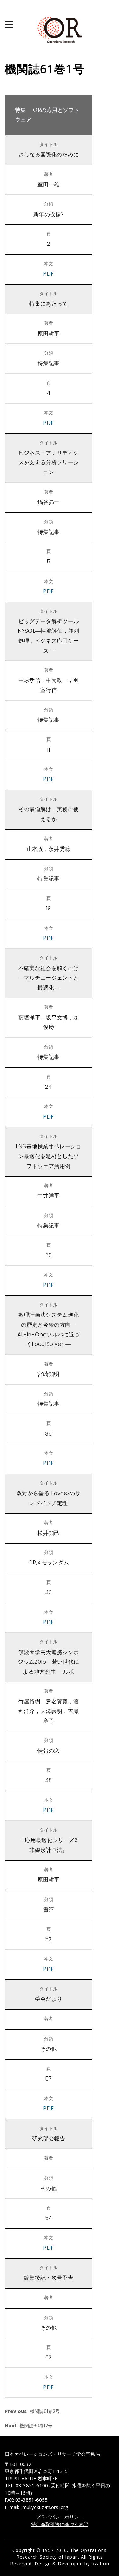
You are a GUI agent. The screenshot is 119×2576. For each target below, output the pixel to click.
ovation (99, 2563)
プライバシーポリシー (60, 2517)
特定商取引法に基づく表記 (60, 2524)
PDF (48, 274)
